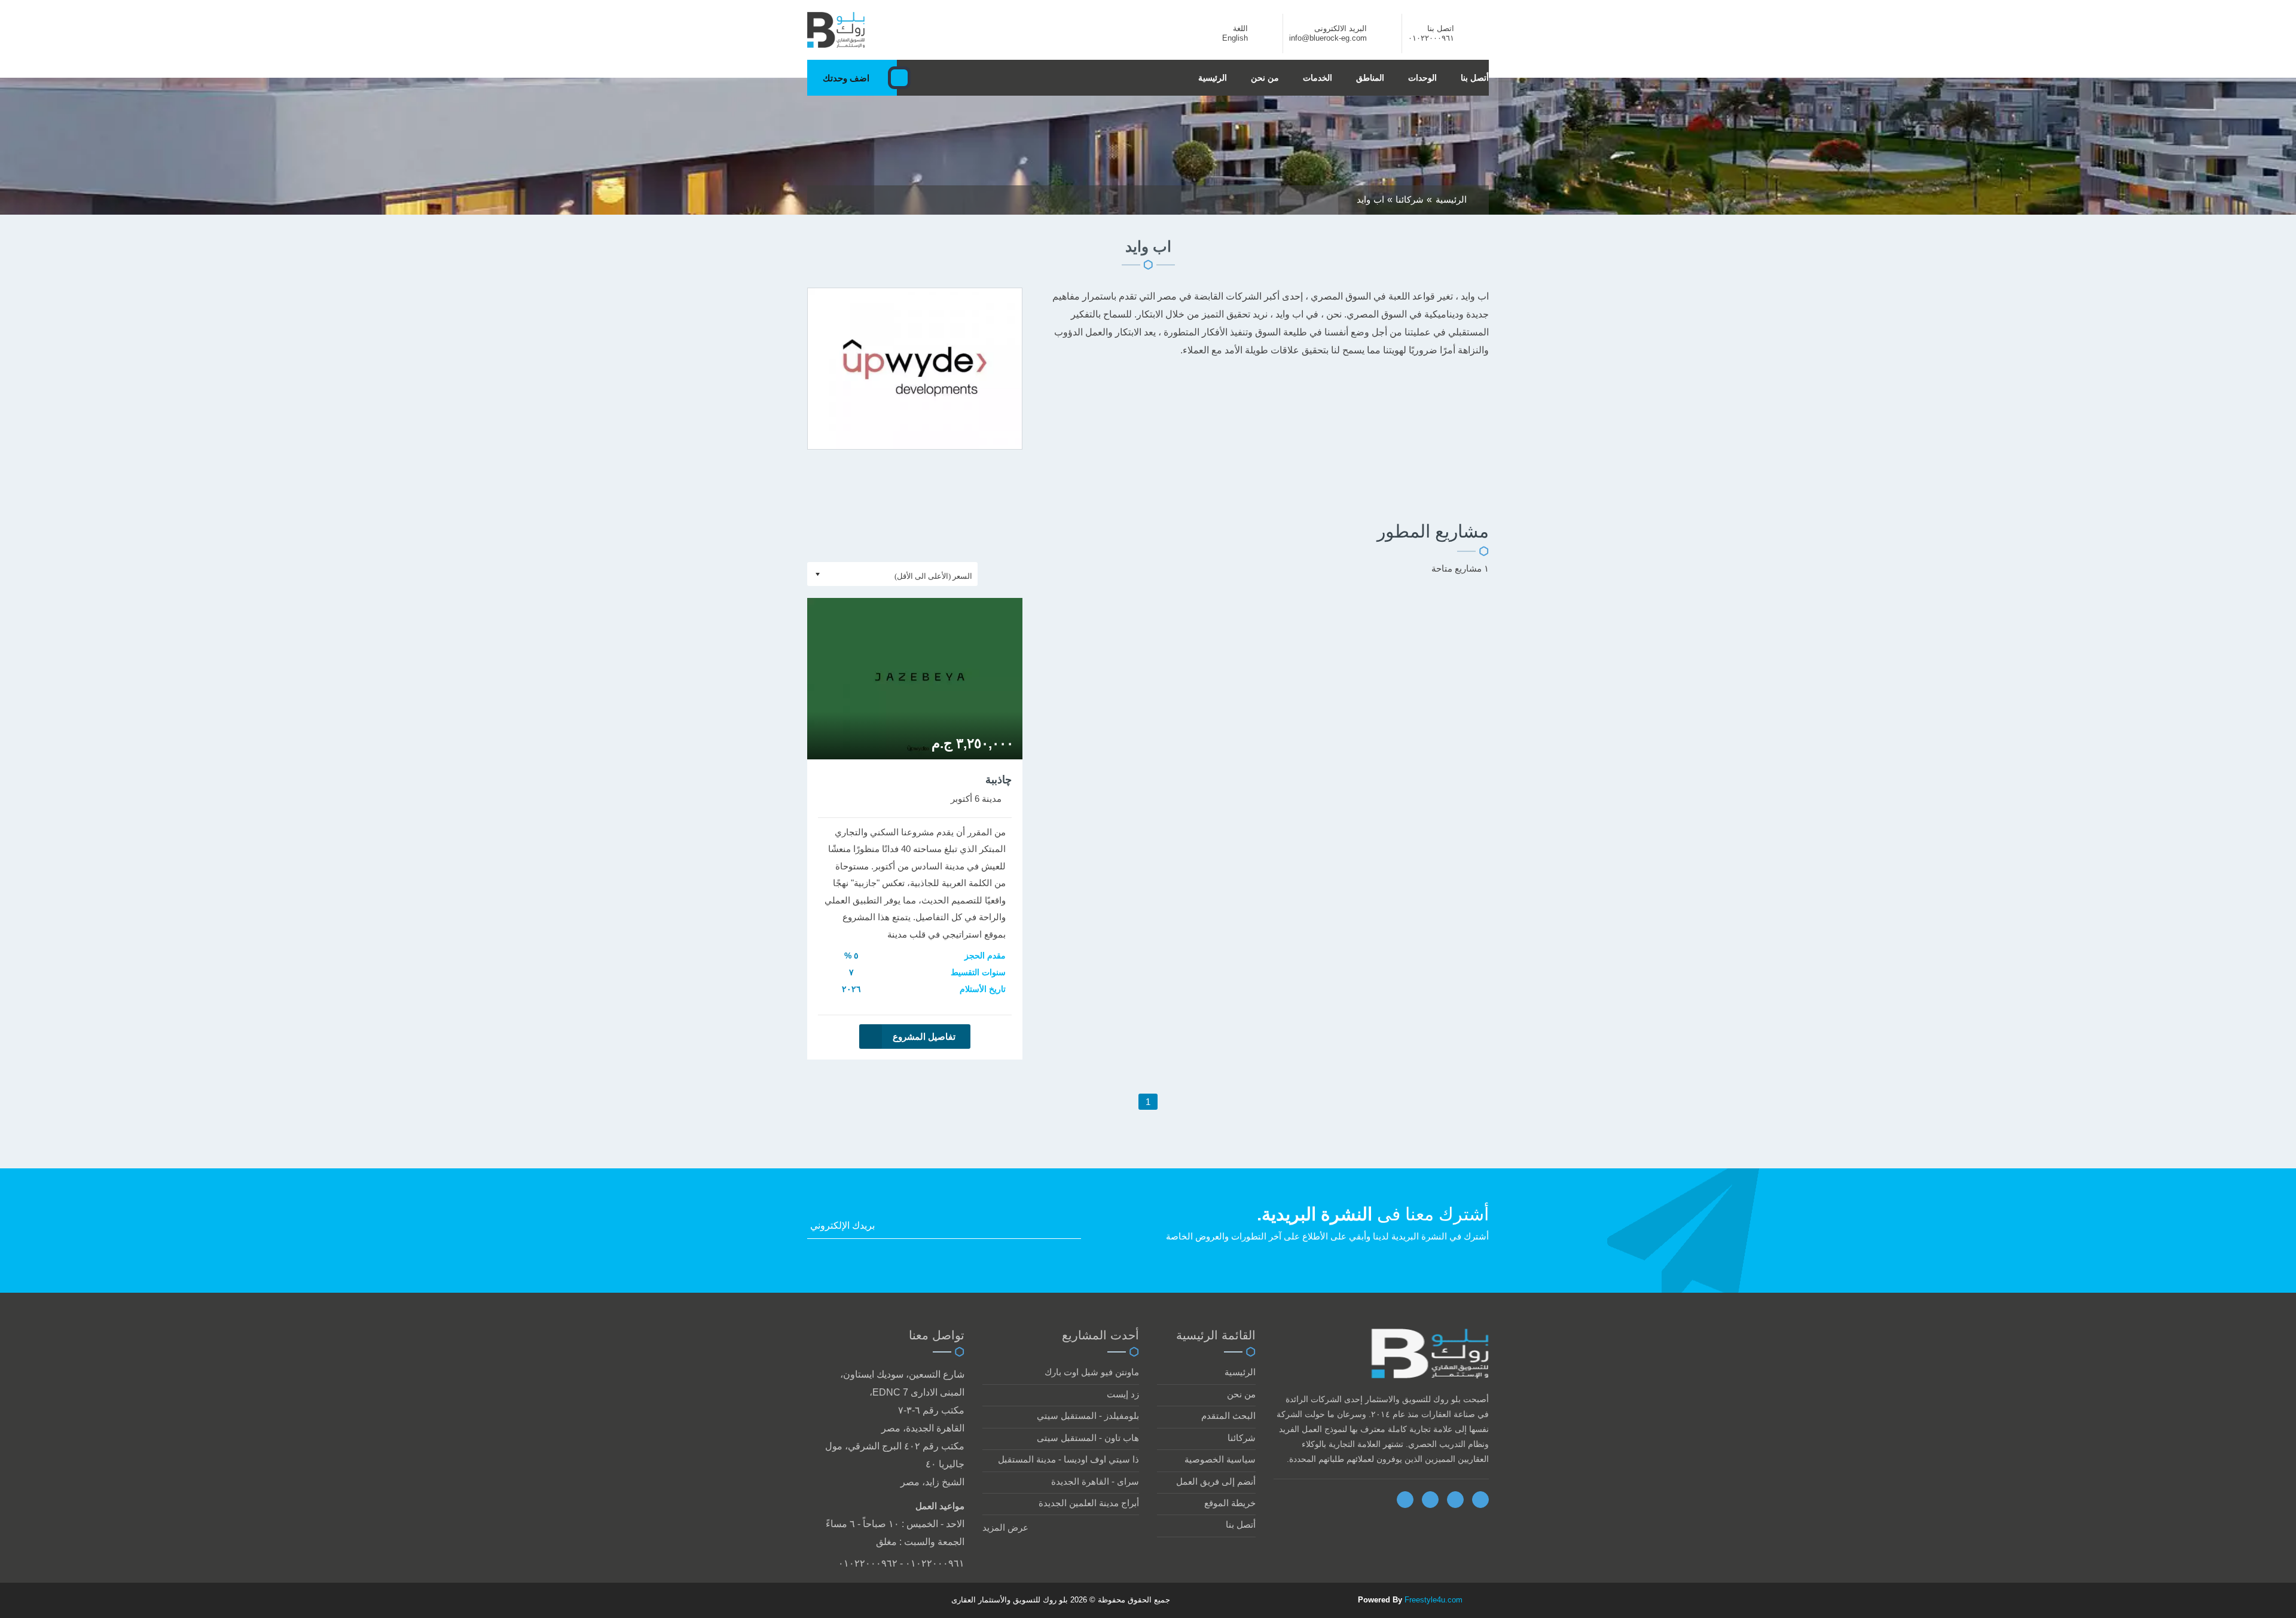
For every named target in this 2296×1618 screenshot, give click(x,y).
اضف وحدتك (846, 78)
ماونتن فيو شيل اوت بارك (1092, 1372)
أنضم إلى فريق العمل (1216, 1481)
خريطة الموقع (1230, 1503)
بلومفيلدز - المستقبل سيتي (1088, 1416)
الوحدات (1422, 78)
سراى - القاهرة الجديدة (1095, 1481)
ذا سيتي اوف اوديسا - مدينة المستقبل (1068, 1459)
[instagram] (1480, 1500)
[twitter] (1430, 1500)
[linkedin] (1455, 1500)
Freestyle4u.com (1434, 1600)
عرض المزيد (1005, 1527)
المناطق (1370, 78)
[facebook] (1405, 1500)
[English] (1262, 38)
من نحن (1265, 78)
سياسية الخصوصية (1220, 1459)
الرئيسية (1213, 78)
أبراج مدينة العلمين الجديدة (1089, 1503)
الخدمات (1318, 78)
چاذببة (999, 780)
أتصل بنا (1475, 78)
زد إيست (1123, 1394)
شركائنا (1242, 1438)
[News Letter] (1077, 1228)
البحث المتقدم (1228, 1416)
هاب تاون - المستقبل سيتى (1088, 1438)
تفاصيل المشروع (924, 1037)
